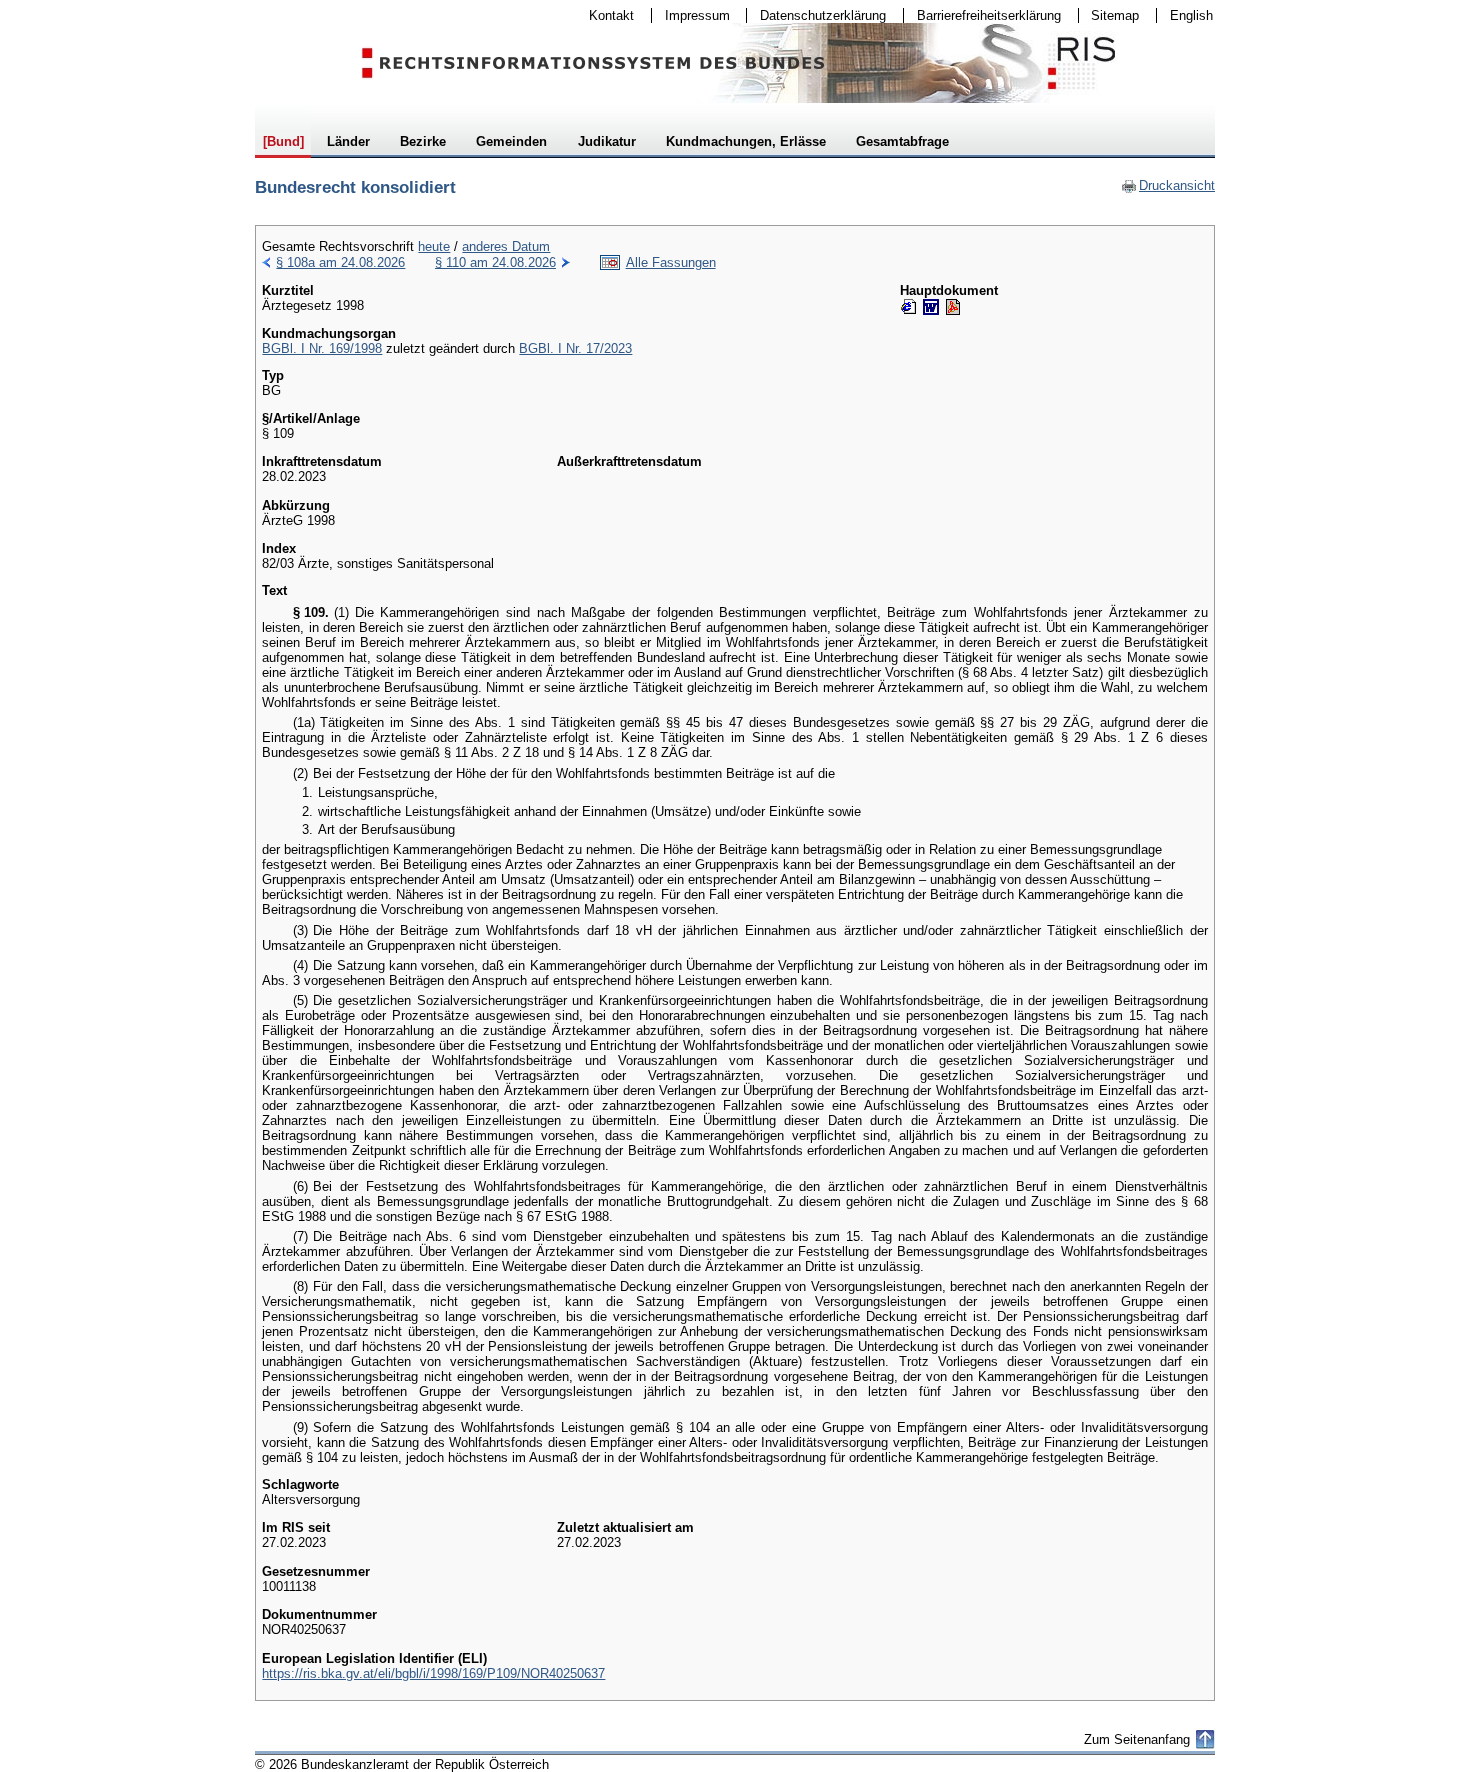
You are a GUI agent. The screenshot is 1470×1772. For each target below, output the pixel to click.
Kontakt (605, 15)
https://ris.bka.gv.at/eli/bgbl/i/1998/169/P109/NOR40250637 (433, 1673)
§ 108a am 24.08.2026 (340, 262)
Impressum (691, 15)
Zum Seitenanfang (1137, 1739)
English (1191, 15)
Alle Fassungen (671, 262)
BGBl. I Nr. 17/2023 (575, 348)
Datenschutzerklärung (816, 15)
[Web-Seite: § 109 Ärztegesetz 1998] (909, 307)
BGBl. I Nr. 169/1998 (322, 348)
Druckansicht (1168, 185)
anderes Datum (506, 246)
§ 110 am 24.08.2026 (495, 262)
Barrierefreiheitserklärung (982, 15)
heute (434, 246)
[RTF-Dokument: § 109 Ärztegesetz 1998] (931, 307)
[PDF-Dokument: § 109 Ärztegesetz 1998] (953, 307)
